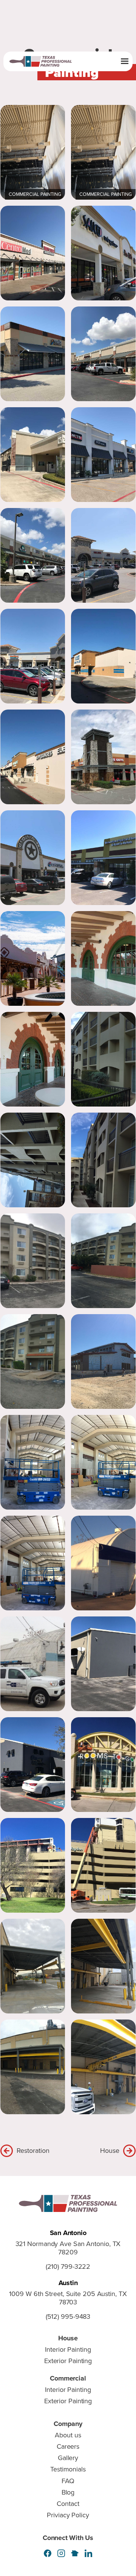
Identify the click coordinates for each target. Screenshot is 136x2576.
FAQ (68, 2481)
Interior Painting (68, 2349)
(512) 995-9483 (68, 2317)
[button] (125, 61)
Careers (68, 2446)
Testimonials (68, 2469)
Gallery (68, 2458)
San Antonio (68, 2233)
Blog (68, 2492)
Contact (68, 2504)
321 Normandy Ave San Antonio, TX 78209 (68, 2248)
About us (68, 2435)
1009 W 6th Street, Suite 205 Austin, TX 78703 (68, 2298)
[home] (45, 62)
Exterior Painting (68, 2361)
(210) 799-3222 (68, 2267)
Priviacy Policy (68, 2515)
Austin (68, 2283)
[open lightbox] (33, 152)
